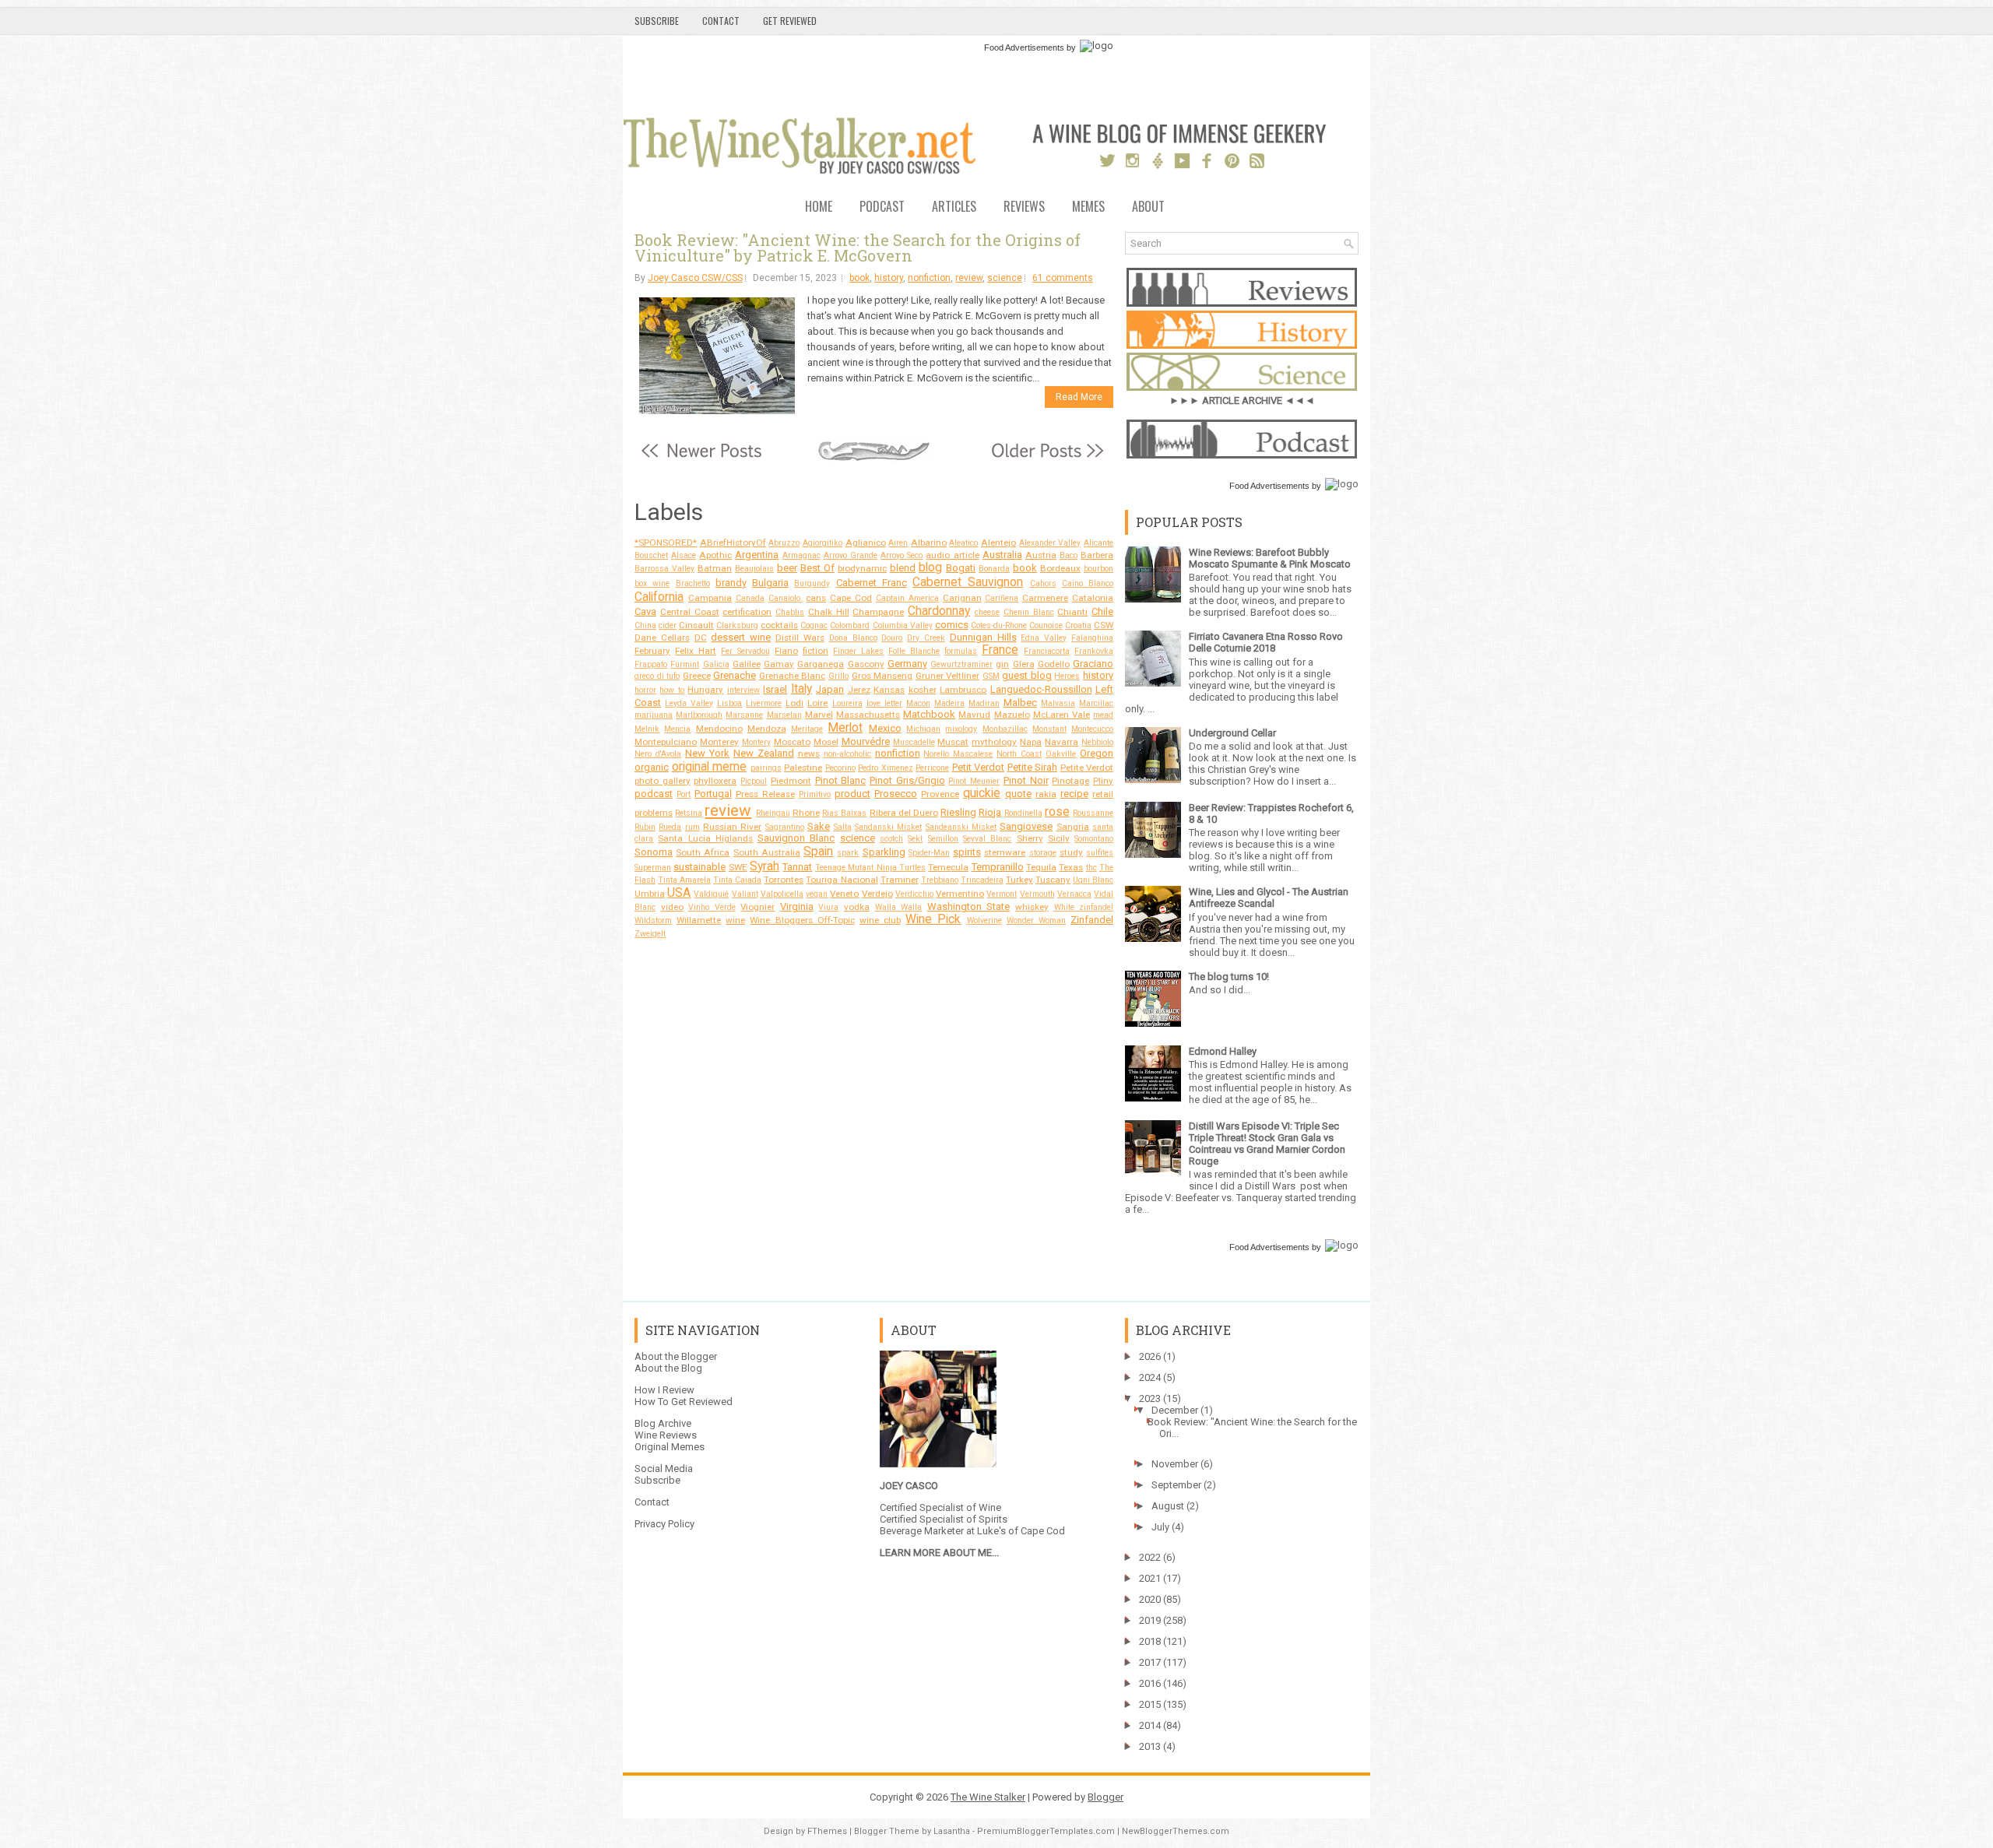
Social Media (664, 1469)
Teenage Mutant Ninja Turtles (870, 868)
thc (1091, 868)
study (1071, 852)
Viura (828, 907)
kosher (923, 690)
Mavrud (974, 715)
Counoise (1046, 625)
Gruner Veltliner (948, 676)
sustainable (699, 867)
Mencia (677, 729)
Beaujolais (754, 569)
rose (1057, 812)
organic (652, 767)
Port (684, 794)
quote (1018, 794)
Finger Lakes (858, 651)
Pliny (1103, 781)
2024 (1150, 1377)
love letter (884, 703)
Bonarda (994, 569)
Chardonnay (939, 611)
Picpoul (754, 781)
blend (903, 568)
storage (1043, 853)
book (859, 278)
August (1168, 1506)
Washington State (969, 906)
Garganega (821, 664)
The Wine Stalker (988, 1797)
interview (743, 690)
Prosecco (896, 794)
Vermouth (1037, 894)
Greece (697, 676)
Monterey (719, 742)
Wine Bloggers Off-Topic (802, 920)
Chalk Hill (829, 612)
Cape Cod (851, 598)
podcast (654, 794)
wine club (880, 920)
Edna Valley (1044, 638)
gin (1002, 664)
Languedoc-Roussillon (1041, 689)
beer (787, 568)
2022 (1150, 1557)
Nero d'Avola (658, 754)
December (1175, 1410)
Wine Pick (933, 919)
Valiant (745, 894)
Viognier (757, 907)
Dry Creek (926, 638)
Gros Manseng (882, 676)
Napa (1031, 742)
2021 (1150, 1578)
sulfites (1100, 853)
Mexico (885, 728)
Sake (819, 826)
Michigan (923, 729)
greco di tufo (657, 676)
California (659, 597)
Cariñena (1002, 598)
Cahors (1043, 583)
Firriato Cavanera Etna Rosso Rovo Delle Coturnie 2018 (1266, 642)
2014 (1150, 1725)
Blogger (1105, 1797)
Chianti (1072, 612)
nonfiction (929, 278)
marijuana (654, 715)
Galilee (747, 664)
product (852, 794)
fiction (815, 651)
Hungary (705, 690)
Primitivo (815, 794)
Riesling (958, 812)
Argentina (757, 555)
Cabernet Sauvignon (968, 582)
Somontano (1094, 839)
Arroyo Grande (851, 555)
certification (747, 612)
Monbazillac (1005, 729)
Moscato (792, 742)
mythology (994, 742)
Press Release (765, 794)
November (1175, 1464)
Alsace (684, 555)
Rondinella (1023, 813)
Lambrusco (963, 690)
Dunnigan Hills (983, 637)
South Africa (703, 852)
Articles (954, 207)
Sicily (1059, 838)
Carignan (962, 598)
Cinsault (696, 625)
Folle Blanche (914, 651)
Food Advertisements (1024, 47)
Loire (817, 703)
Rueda (670, 827)
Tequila (1041, 867)
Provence (940, 794)
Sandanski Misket (888, 827)
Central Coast (690, 612)
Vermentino (960, 894)
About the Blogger (676, 1356)
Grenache (735, 675)
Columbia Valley (903, 625)
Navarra (1062, 742)
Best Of (817, 568)
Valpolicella (782, 894)
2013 (1150, 1746)
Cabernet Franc (872, 583)
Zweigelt (650, 934)
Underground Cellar (1232, 733)
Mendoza (767, 729)
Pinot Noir (1026, 780)
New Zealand (764, 753)
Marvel (819, 715)
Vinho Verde (712, 907)
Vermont (1002, 894)
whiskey (1032, 907)
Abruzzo (784, 543)
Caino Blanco (1088, 583)
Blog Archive (663, 1423)
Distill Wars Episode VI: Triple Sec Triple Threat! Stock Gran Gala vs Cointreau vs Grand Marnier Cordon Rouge (1267, 1144)
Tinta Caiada (737, 880)
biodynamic (862, 568)
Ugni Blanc (1093, 880)
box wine (652, 583)
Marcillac (1096, 703)
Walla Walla (899, 907)
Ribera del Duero (904, 813)
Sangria (1073, 827)
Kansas (889, 690)
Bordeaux (1060, 568)
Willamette (699, 920)
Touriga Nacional (842, 880)
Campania (710, 598)
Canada (750, 598)
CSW (1104, 625)
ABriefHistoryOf (733, 543)
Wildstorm (653, 920)
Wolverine (984, 920)
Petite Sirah (1033, 767)
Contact (721, 21)
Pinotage (1070, 781)
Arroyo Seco (902, 555)
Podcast (882, 207)
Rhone (806, 813)
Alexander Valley (1050, 543)
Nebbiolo (1097, 742)
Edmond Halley (1223, 1051)
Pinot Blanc (841, 780)
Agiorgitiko (823, 543)
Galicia (716, 664)
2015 (1150, 1704)
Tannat (797, 867)
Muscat (953, 742)
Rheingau (773, 813)
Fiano (786, 651)
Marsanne (744, 715)
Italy (801, 689)
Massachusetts (868, 715)
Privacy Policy (664, 1524)
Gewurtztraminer (961, 664)
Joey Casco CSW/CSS (695, 278)
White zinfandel (1084, 907)
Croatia (1078, 625)
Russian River (732, 827)
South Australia (767, 852)
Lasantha (952, 1831)
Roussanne (1093, 813)
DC (701, 638)
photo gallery (663, 781)
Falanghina (1092, 638)
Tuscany (1053, 880)
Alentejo (998, 543)
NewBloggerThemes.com (1176, 1831)
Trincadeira (982, 880)
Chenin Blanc (1029, 612)
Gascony (866, 664)
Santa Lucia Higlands (705, 838)
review (969, 278)
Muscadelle (914, 742)
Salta (843, 827)
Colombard (850, 625)
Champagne (878, 612)
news (809, 754)
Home (819, 207)
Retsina (689, 813)
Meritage (807, 729)
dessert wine (741, 637)
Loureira (847, 703)
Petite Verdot (1087, 768)
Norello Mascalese (958, 754)
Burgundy (812, 583)
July (1160, 1527)
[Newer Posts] (701, 459)
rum (692, 827)
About (1148, 207)
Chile (1102, 611)
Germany (907, 664)
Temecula (948, 867)
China (645, 625)
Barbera (1097, 555)
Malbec (1020, 703)
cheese (987, 612)
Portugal (713, 794)
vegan (817, 894)
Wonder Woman (1036, 920)
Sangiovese (1026, 826)
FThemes (827, 1831)
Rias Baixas (844, 813)
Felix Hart (696, 651)
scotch (891, 839)
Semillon (943, 839)
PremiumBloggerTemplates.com (1046, 1831)
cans (816, 598)
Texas (1071, 867)
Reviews (1024, 207)
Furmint (685, 664)
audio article (952, 555)
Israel (775, 689)
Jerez (859, 690)
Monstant (1049, 729)
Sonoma (654, 852)
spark (848, 853)
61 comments (1063, 278)
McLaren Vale (1062, 715)
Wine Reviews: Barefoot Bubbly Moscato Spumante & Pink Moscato (1270, 558)
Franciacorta (1047, 651)
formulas (961, 651)
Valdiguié (711, 894)
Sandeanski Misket (961, 827)
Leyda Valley (689, 703)
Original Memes (670, 1447)
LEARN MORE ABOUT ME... (939, 1553)
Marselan (784, 715)
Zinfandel (1092, 920)
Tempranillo (998, 867)
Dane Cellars (662, 638)
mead (1103, 715)
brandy (731, 583)
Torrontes (784, 880)
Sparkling (884, 852)
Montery (756, 742)
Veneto (844, 894)
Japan (830, 689)
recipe (1074, 794)
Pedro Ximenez (886, 768)
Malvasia (1058, 703)
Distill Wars (800, 638)
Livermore (764, 703)
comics (952, 625)
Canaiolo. (786, 598)
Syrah (765, 866)
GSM (991, 676)
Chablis (790, 612)
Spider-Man (929, 853)
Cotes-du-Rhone (999, 625)
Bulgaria (770, 583)
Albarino (929, 543)
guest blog (1027, 675)
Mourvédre (866, 741)
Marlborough (699, 715)
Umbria (650, 894)
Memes (1088, 207)
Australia (1002, 555)
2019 (1150, 1620)
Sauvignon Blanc (796, 838)
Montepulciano (666, 742)
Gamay (779, 664)
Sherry (1030, 838)
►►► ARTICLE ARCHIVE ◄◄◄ (1242, 401)
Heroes (1067, 676)
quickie (982, 793)
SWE (738, 867)
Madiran (984, 703)
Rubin (645, 827)
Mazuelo (1012, 715)
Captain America (907, 598)
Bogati (961, 568)
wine (735, 920)
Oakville (1061, 754)
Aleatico (963, 543)
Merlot (845, 728)
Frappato (651, 664)
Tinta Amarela (684, 880)
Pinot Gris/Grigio (907, 780)
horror (645, 690)
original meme (710, 767)
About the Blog (668, 1368)
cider (668, 625)
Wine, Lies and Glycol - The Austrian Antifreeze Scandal (1269, 898)
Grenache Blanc (793, 676)
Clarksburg (737, 625)
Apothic (715, 555)
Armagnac (801, 555)
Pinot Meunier (974, 781)
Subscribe (657, 21)
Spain (818, 852)
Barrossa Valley (664, 569)
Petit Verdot (979, 767)
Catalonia (1093, 598)
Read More (1079, 397)
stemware (1005, 852)
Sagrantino (785, 827)
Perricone (932, 768)
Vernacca (1074, 894)
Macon (918, 703)
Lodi (794, 703)
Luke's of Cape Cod (1021, 1531)
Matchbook (929, 714)
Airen (898, 543)
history (889, 278)
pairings (766, 768)
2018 (1150, 1641)
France (1000, 650)
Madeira (949, 703)
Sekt (915, 839)
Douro (892, 638)
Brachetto (693, 583)
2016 (1150, 1683)
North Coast (1019, 754)
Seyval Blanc (987, 839)
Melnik (647, 729)
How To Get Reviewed (684, 1402)
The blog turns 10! (1229, 977)
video (672, 907)
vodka (857, 907)
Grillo (838, 676)
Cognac (814, 625)
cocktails (779, 625)
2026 (1150, 1356)
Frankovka (1094, 651)
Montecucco (1092, 729)
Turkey (1019, 880)
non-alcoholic (847, 754)
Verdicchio (914, 894)
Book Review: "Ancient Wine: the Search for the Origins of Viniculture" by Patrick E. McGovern (858, 248)
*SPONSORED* (666, 543)
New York (707, 753)
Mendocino (719, 729)
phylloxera (715, 781)
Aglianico (866, 543)
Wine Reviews (666, 1435)
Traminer (900, 880)
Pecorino (840, 768)
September (1176, 1485)
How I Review (664, 1390)
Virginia (797, 906)
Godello (1054, 664)
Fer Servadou (745, 651)
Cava (645, 611)
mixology (961, 729)
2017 (1150, 1662)
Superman (653, 868)
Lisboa (729, 703)
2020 (1150, 1599)
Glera (1024, 664)
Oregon (1097, 753)
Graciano (1093, 664)
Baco (1069, 555)
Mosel (826, 742)
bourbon (1098, 569)
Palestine (803, 768)
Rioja (990, 812)
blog (930, 567)
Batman (715, 568)
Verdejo (877, 894)
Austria (1041, 555)
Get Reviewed (790, 21)
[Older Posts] (1046, 459)
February (652, 651)
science (1005, 278)
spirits (967, 852)
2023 (1150, 1398)
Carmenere (1045, 598)
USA (679, 893)
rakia (1046, 794)
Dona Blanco (853, 638)
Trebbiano (940, 880)
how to (671, 690)
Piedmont (791, 781)
